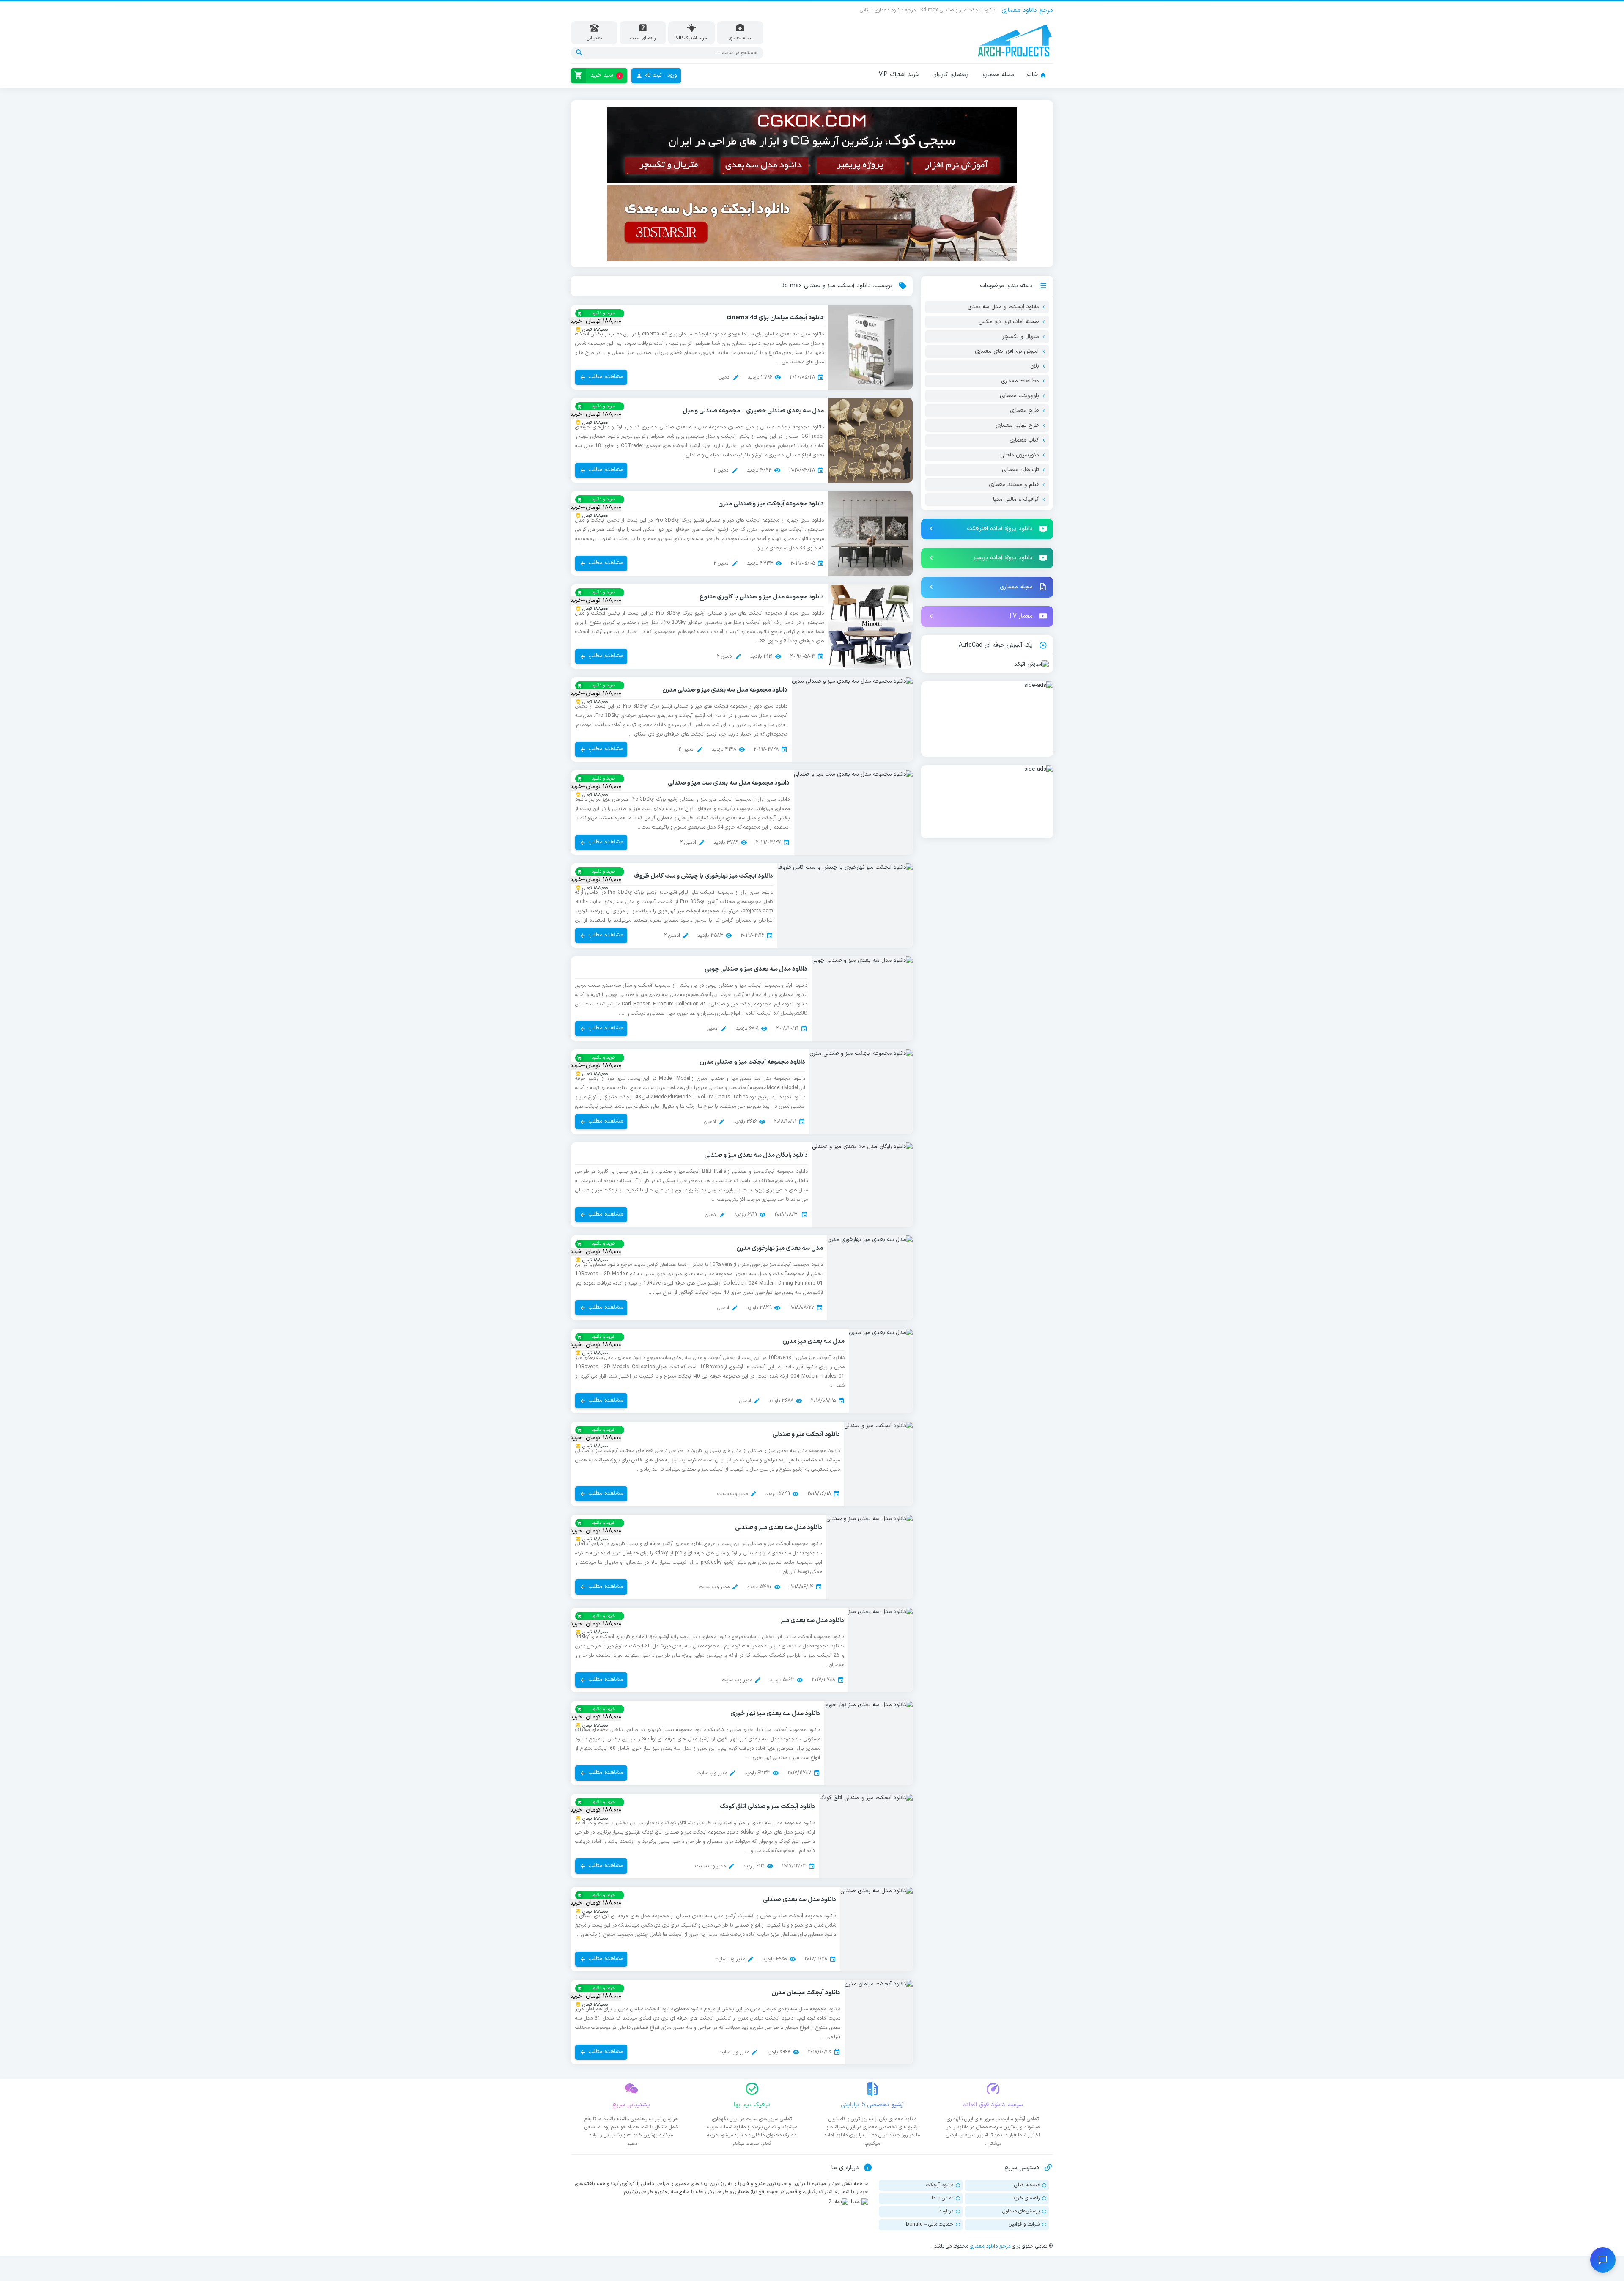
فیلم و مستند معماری (1014, 485)
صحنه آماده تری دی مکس (1009, 322)
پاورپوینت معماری (1019, 396)
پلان (1034, 366)
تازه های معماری (1020, 470)
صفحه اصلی (1027, 2185)
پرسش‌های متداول (1021, 2211)
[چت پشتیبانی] (1603, 2260)
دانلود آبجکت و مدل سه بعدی (1003, 307)
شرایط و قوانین (1024, 2224)
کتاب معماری (1024, 440)
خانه (1032, 75)
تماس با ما (942, 2198)
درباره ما (945, 2211)
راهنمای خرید (1026, 2198)
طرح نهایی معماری (1017, 425)
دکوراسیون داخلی (1019, 455)
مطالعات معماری (1020, 381)
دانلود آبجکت (940, 2185)
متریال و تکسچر (1020, 337)
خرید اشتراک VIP (899, 75)
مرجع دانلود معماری (990, 2246)
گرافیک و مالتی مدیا (1016, 500)
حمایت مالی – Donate (930, 2224)
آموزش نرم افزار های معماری (1007, 351)
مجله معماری (998, 75)
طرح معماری (1024, 411)
